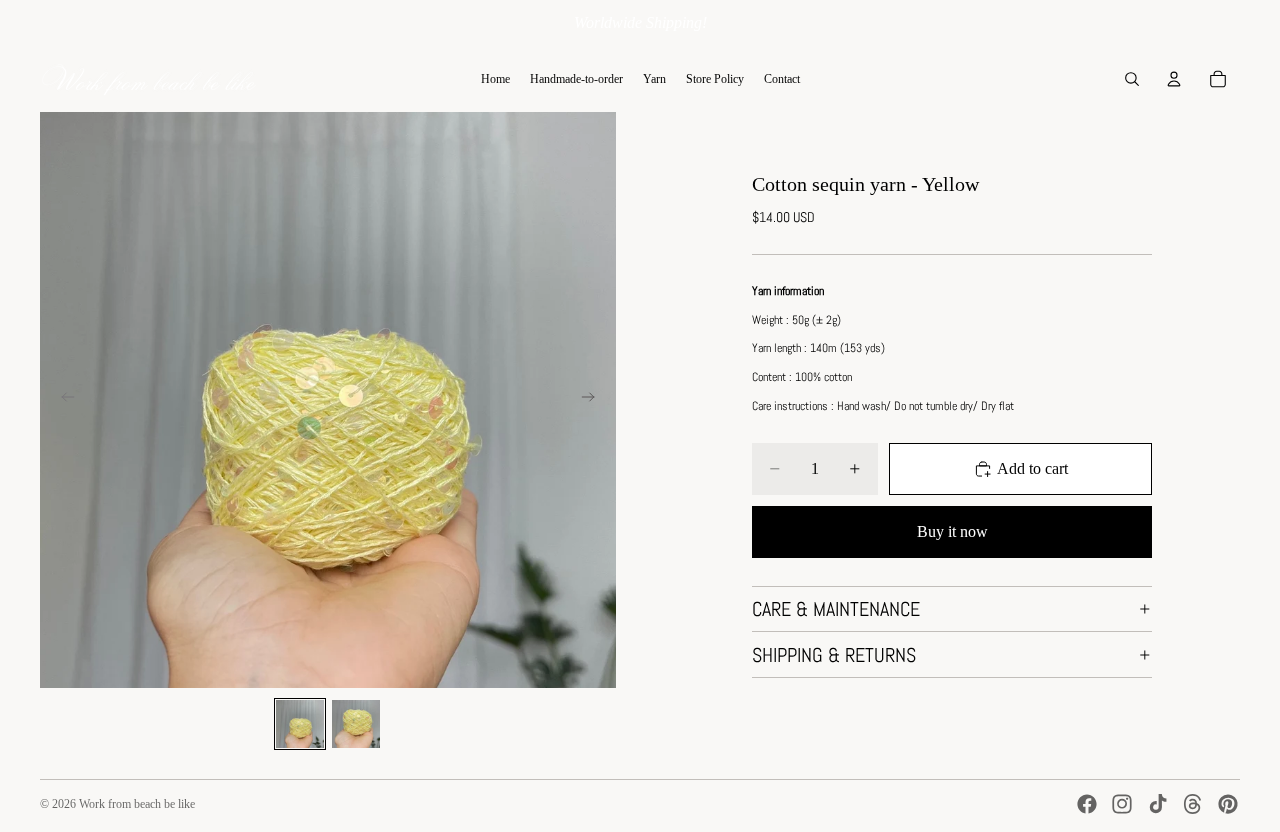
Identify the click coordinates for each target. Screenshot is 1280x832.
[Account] (1174, 79)
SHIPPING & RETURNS (834, 655)
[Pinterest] (1228, 804)
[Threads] (1193, 804)
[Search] (1132, 79)
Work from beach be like (137, 804)
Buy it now (952, 531)
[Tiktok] (1158, 804)
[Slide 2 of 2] (356, 724)
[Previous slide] (62, 400)
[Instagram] (1122, 804)
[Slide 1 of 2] (300, 724)
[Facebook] (1087, 804)
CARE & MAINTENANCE (836, 609)
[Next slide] (594, 400)
